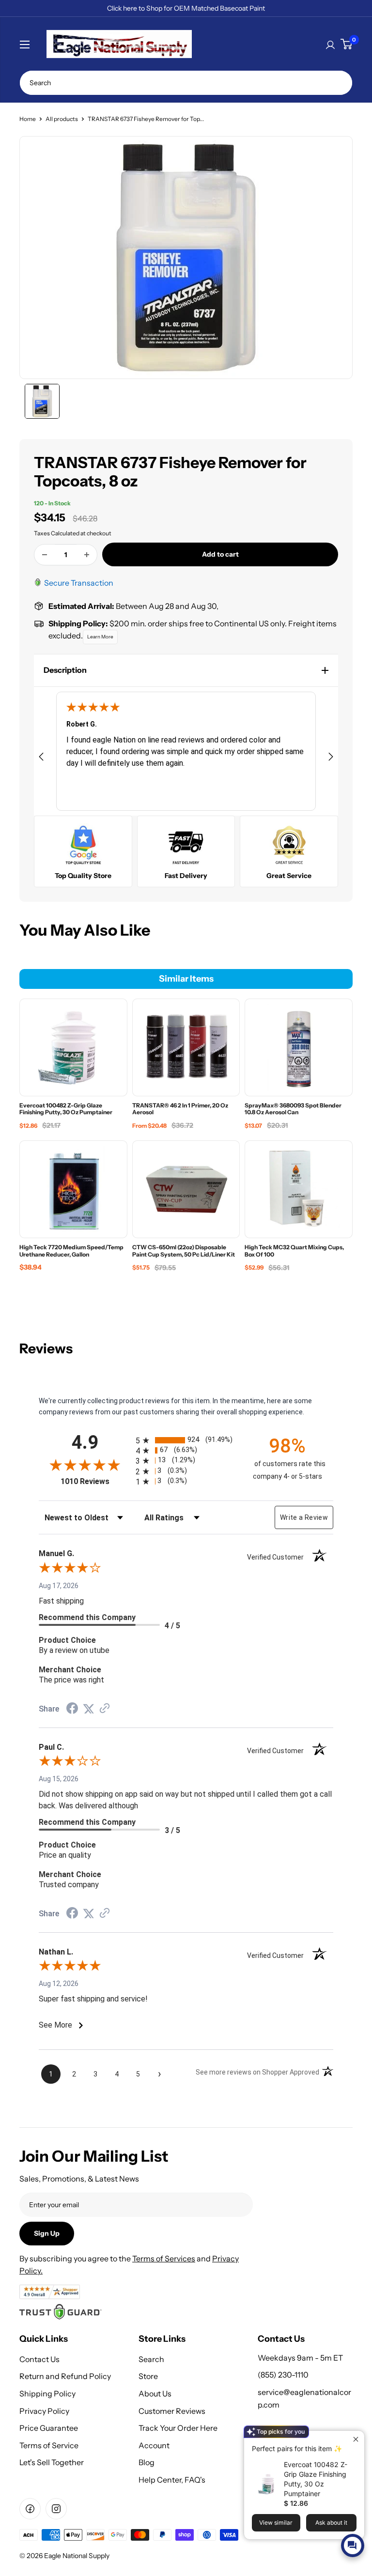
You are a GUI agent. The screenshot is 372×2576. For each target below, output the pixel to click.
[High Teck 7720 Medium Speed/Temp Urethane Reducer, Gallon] (73, 1189)
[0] (346, 44)
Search (151, 2359)
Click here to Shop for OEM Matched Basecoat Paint (186, 8)
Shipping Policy (47, 2394)
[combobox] (186, 83)
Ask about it (331, 2523)
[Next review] (331, 758)
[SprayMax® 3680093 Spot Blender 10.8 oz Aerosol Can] (299, 1047)
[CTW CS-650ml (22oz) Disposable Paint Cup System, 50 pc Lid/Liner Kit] (186, 1189)
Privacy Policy (44, 2411)
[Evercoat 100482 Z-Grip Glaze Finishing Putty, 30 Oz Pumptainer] (73, 1047)
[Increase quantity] (87, 555)
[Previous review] (41, 758)
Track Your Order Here (178, 2428)
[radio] (186, 1440)
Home (28, 119)
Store (148, 2376)
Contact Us (39, 2359)
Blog (147, 2462)
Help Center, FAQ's (172, 2480)
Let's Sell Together (52, 2462)
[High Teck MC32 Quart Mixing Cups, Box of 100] (299, 1189)
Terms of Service (49, 2445)
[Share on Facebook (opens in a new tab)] (72, 1710)
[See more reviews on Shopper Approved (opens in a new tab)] (105, 1709)
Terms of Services (164, 2258)
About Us (155, 2394)
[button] (186, 670)
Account (154, 2445)
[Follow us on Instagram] (56, 2509)
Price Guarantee (49, 2428)
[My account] (330, 44)
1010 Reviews (96, 1481)
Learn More (100, 637)
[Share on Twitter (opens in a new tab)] (89, 1709)
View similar (276, 2523)
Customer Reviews (172, 2411)
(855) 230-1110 (283, 2375)
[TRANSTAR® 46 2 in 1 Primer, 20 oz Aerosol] (186, 1047)
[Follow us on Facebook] (30, 2509)
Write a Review (304, 1517)
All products (62, 119)
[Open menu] (25, 45)
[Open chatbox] (353, 2546)
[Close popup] (356, 2439)
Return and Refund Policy (65, 2376)
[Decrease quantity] (45, 555)
